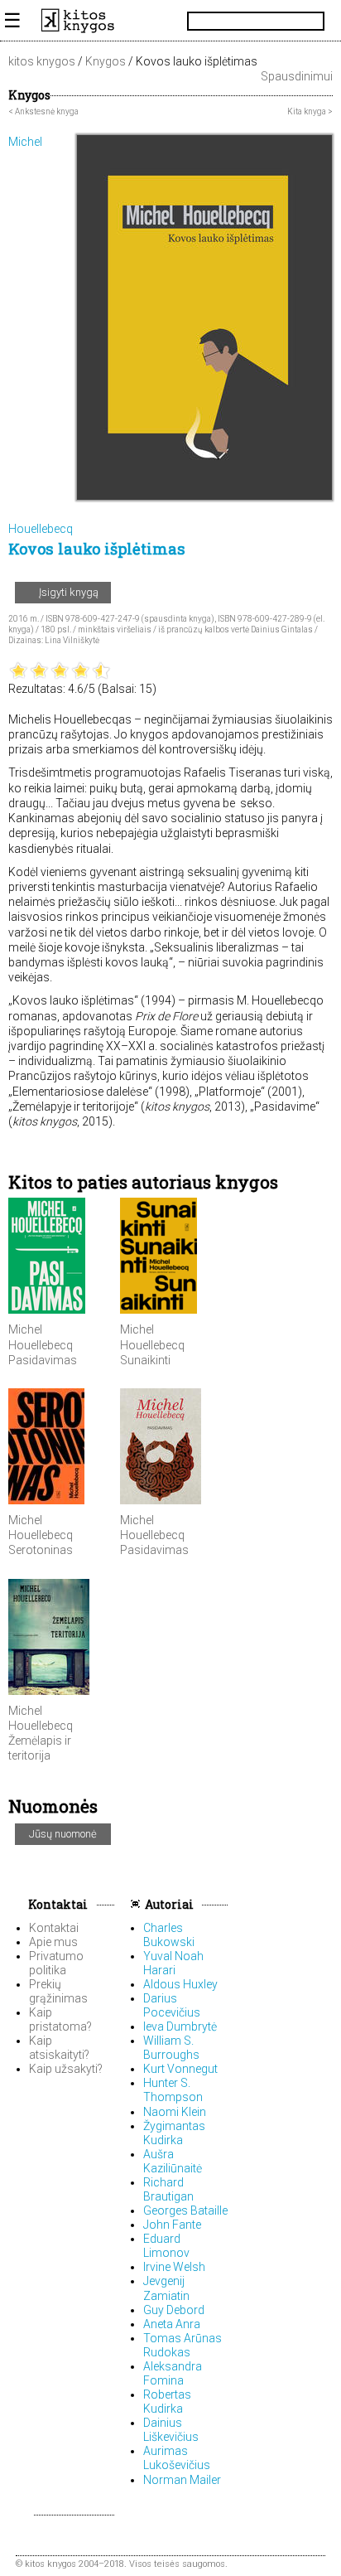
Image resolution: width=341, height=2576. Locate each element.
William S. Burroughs (171, 2048)
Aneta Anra (172, 2324)
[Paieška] (318, 21)
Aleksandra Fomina (173, 2373)
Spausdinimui (295, 76)
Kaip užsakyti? (66, 2069)
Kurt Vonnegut (180, 2069)
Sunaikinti (145, 1360)
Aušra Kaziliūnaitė (173, 2161)
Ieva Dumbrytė (180, 2026)
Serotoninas (41, 1550)
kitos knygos (42, 61)
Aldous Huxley (180, 1984)
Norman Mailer (182, 2480)
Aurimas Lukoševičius (177, 2458)
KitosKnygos (170, 21)
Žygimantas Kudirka (174, 2133)
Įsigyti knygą (67, 592)
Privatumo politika (56, 1963)
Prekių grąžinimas (58, 1991)
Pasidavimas (43, 1360)
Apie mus (53, 1942)
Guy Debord (174, 2310)
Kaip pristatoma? (60, 2019)
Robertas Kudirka (167, 2402)
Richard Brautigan (168, 2189)
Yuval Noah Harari (173, 1963)
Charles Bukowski (169, 1935)
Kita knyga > (310, 111)
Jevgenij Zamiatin (166, 2288)
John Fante (172, 2225)
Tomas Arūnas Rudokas (183, 2345)
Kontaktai (57, 1904)
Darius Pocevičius (172, 2005)
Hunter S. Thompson (173, 2090)
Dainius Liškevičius (171, 2430)
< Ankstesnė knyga (43, 111)
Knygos (106, 61)
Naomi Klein (175, 2112)
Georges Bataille (185, 2210)
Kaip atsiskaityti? (59, 2048)
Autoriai (169, 1904)
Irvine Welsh (174, 2267)
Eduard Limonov (166, 2246)
